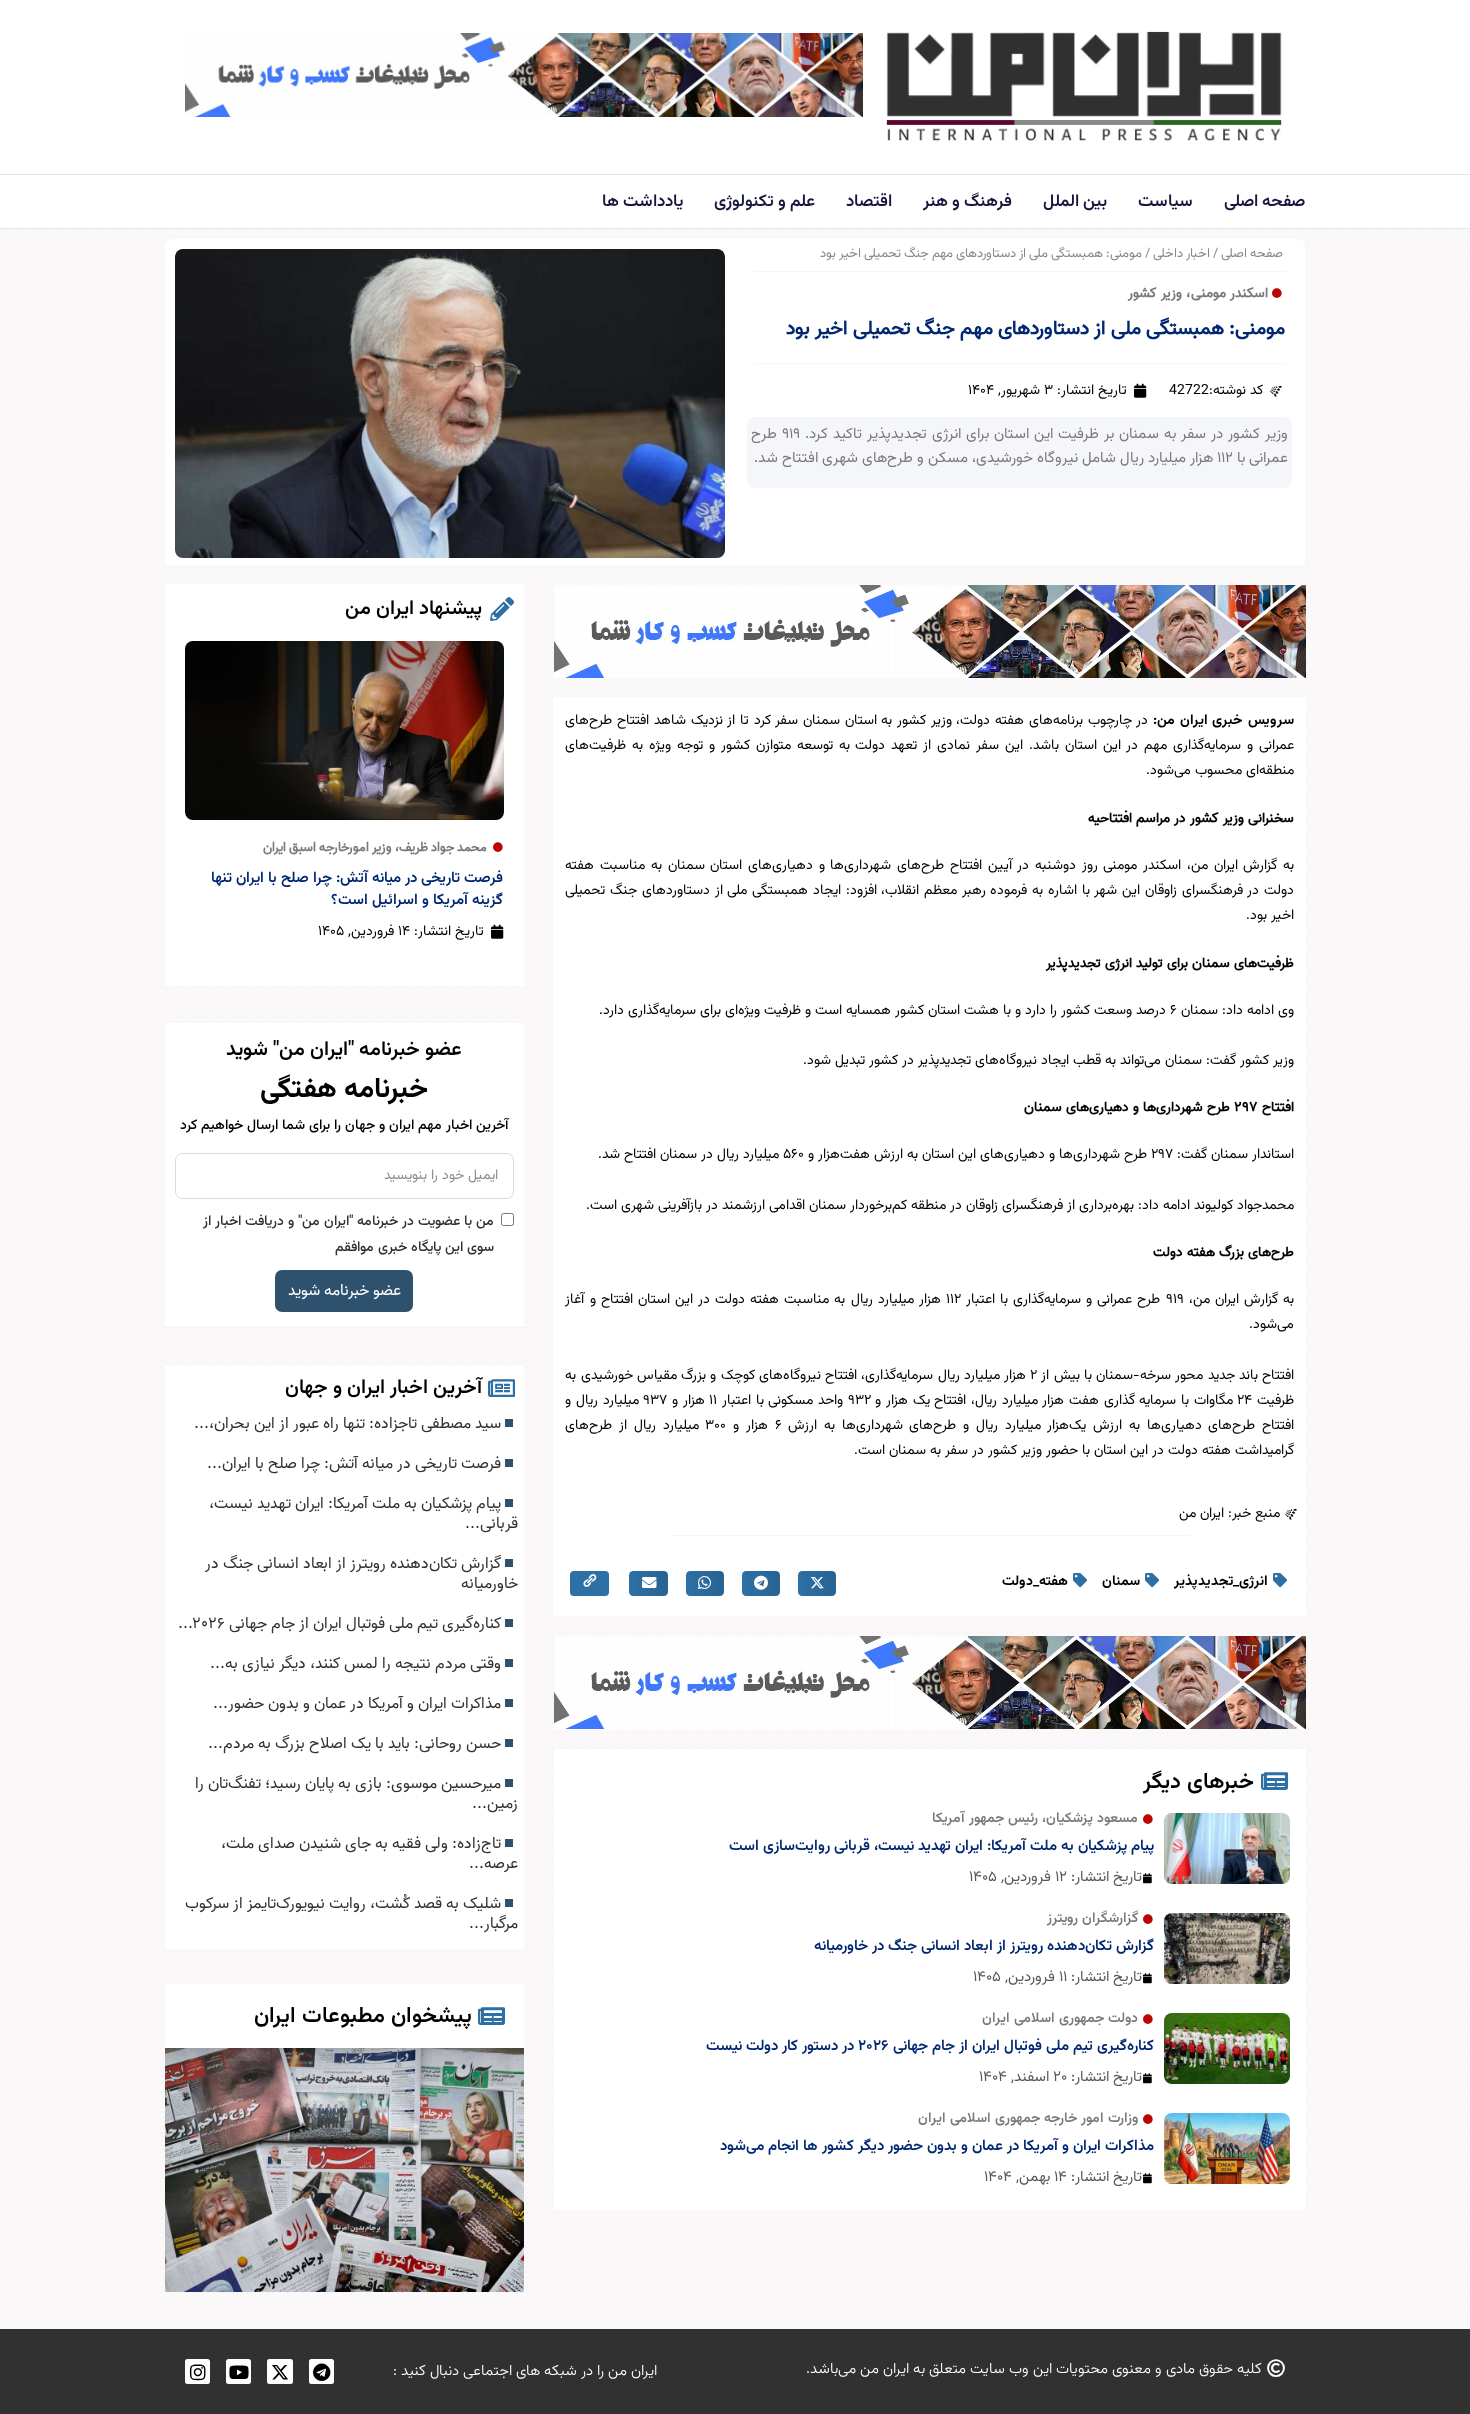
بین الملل (1075, 202)
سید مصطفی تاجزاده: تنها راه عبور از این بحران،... (349, 1424)
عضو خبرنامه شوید (344, 1291)
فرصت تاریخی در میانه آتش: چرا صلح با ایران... (356, 1464)
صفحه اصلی (1264, 202)
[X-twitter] (279, 2371)
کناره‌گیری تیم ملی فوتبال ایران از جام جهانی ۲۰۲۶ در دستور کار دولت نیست (930, 2046)
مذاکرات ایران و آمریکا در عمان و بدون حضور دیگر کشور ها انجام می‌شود (937, 2146)
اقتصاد (869, 202)
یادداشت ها (642, 202)
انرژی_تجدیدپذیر (1221, 1582)
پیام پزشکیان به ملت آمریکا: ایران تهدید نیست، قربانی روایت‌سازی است (941, 1846)
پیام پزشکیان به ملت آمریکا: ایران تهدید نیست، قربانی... (363, 1514)
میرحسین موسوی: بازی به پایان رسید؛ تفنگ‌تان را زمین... (356, 1794)
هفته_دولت (1035, 1582)
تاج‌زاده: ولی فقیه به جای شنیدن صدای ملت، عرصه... (369, 1854)
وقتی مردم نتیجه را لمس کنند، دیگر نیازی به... (357, 1664)
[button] (817, 1584)
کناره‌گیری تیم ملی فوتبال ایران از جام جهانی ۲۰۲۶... (341, 1624)
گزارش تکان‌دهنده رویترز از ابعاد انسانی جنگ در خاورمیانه (984, 1946)
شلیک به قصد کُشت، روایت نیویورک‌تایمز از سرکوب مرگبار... (351, 1914)
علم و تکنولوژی (764, 202)
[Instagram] (197, 2371)
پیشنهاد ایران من (413, 609)
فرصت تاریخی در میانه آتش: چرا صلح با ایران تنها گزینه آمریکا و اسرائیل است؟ (357, 889)
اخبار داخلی (1181, 254)
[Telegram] (321, 2371)
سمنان (1121, 1582)
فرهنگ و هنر (967, 202)
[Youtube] (238, 2371)
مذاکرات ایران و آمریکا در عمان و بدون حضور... (359, 1704)
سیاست (1165, 202)
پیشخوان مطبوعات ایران (363, 2016)
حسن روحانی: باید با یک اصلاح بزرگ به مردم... (356, 1744)
